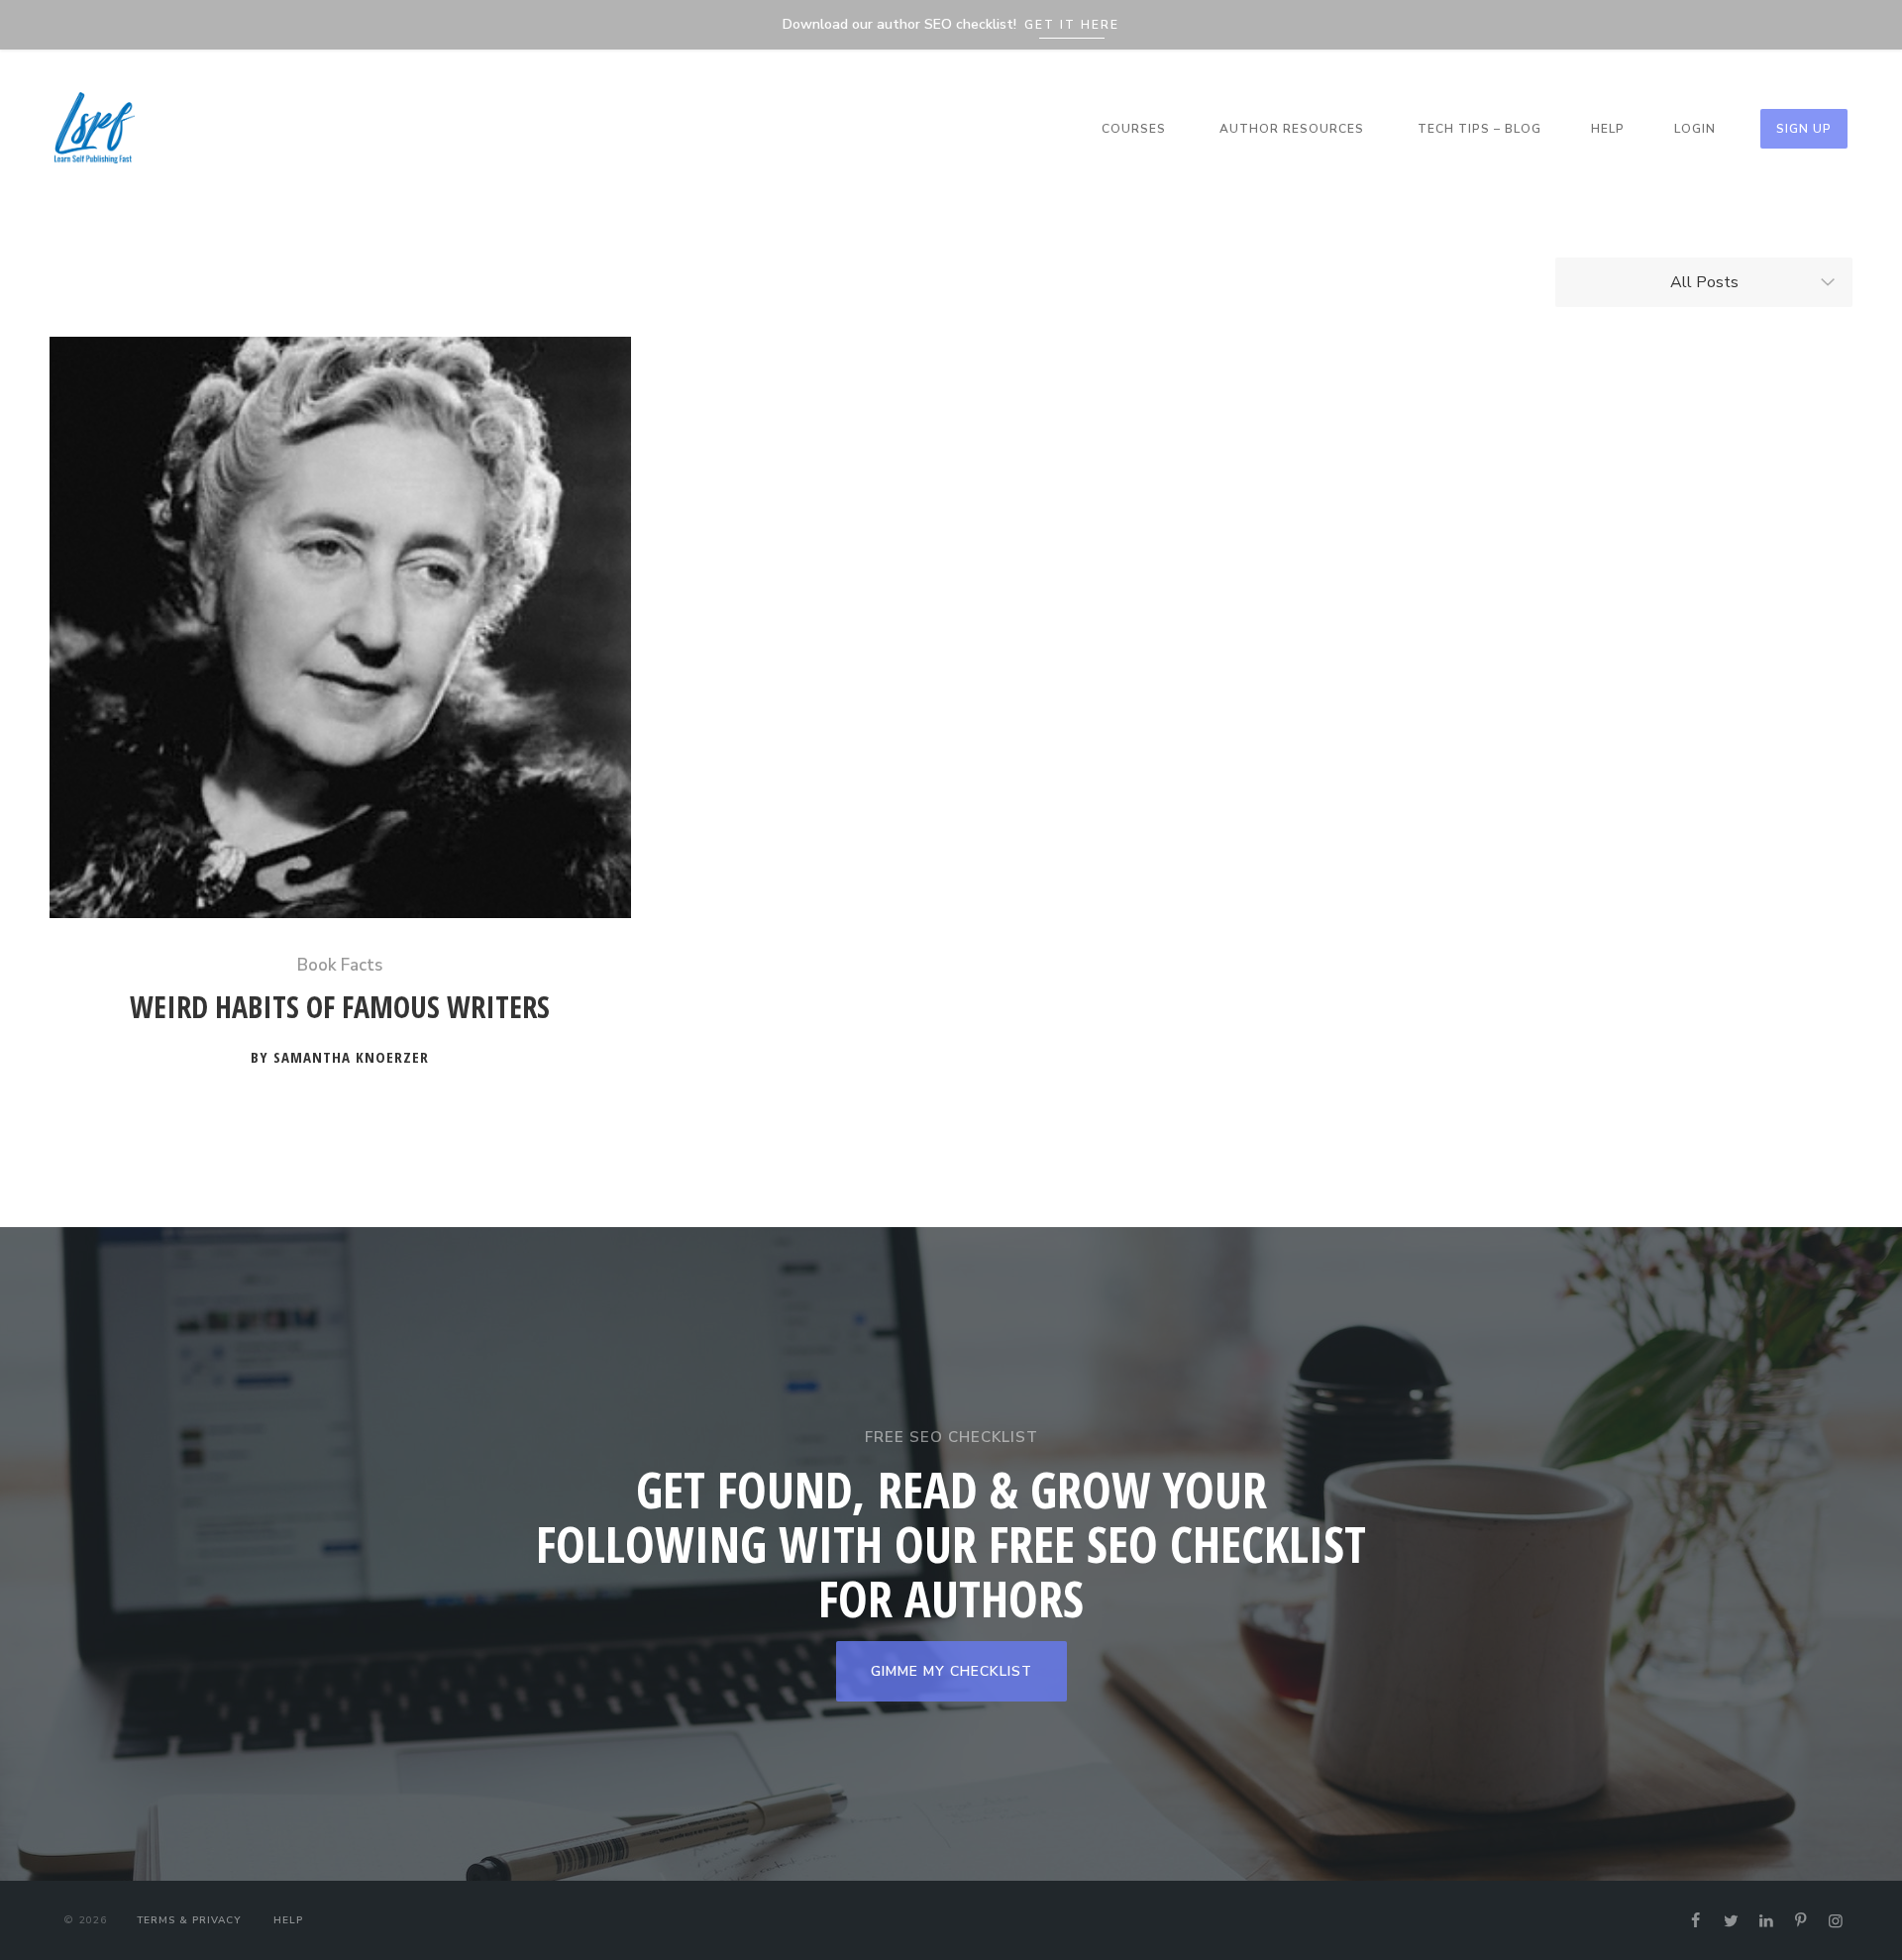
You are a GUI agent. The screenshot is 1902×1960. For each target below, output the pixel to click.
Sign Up (1804, 129)
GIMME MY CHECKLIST (951, 1671)
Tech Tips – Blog (1479, 129)
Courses (1134, 129)
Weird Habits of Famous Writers (340, 1008)
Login (1695, 129)
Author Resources (1292, 129)
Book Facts (340, 965)
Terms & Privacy (189, 1920)
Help (1608, 129)
